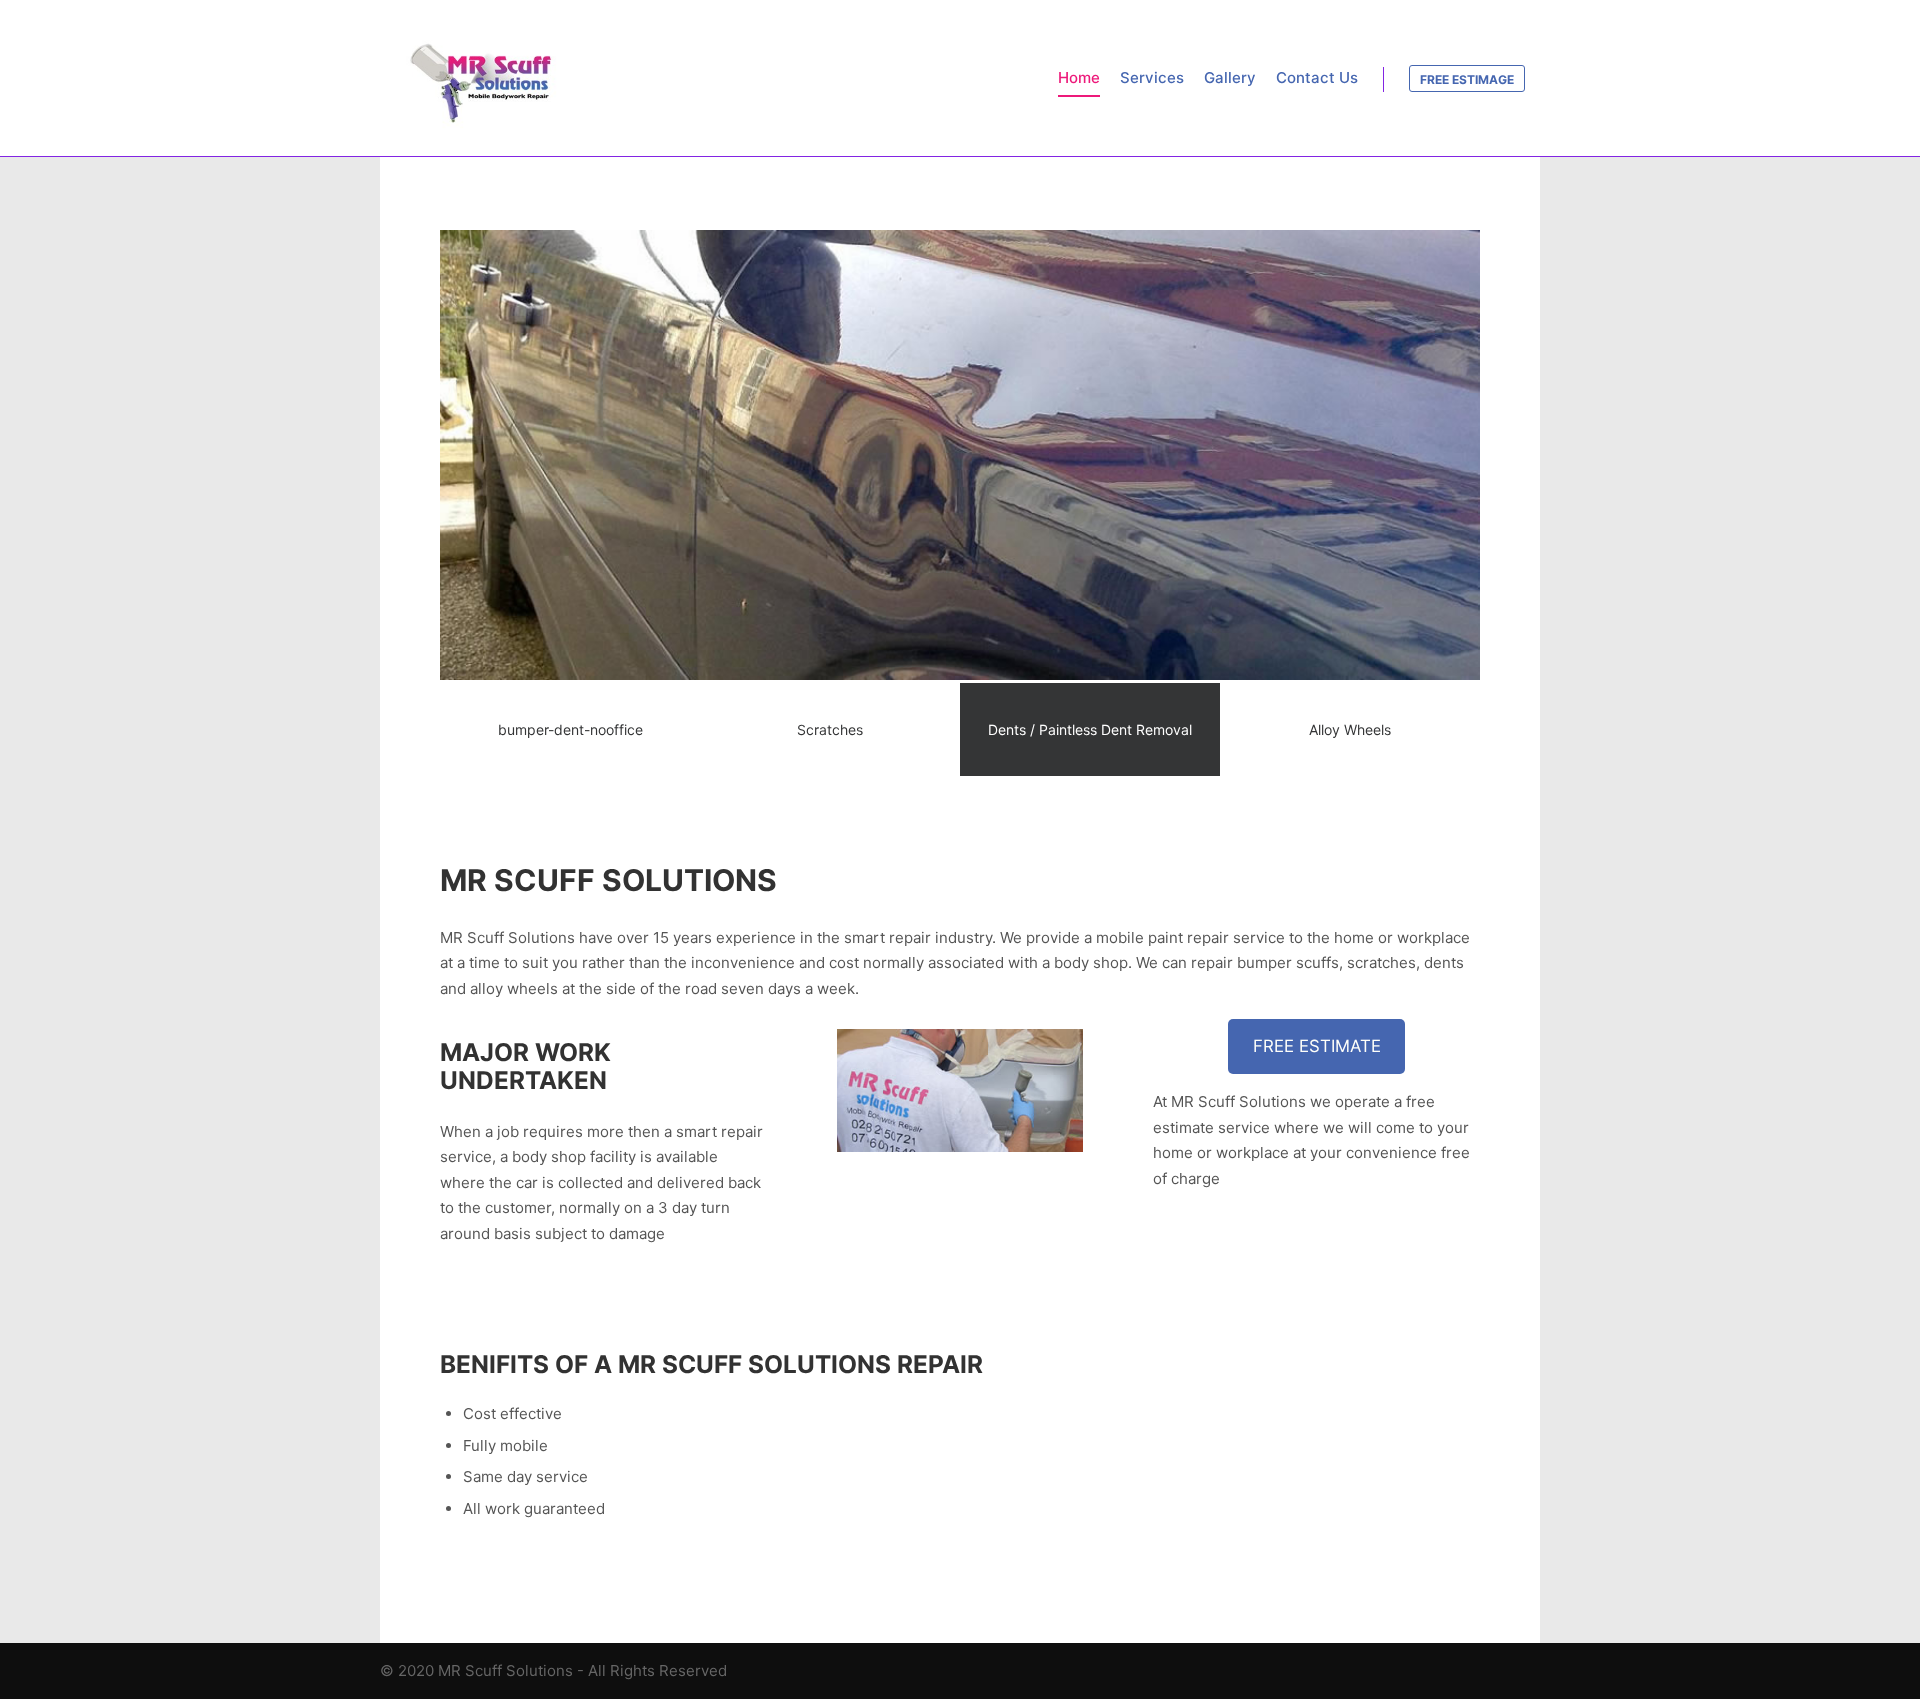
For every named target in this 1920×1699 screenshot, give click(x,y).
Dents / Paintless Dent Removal (1090, 729)
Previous (496, 504)
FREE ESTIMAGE (1467, 79)
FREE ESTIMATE (1317, 1046)
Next (1424, 504)
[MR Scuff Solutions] (480, 78)
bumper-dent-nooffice (570, 729)
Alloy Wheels (1350, 729)
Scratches (830, 729)
